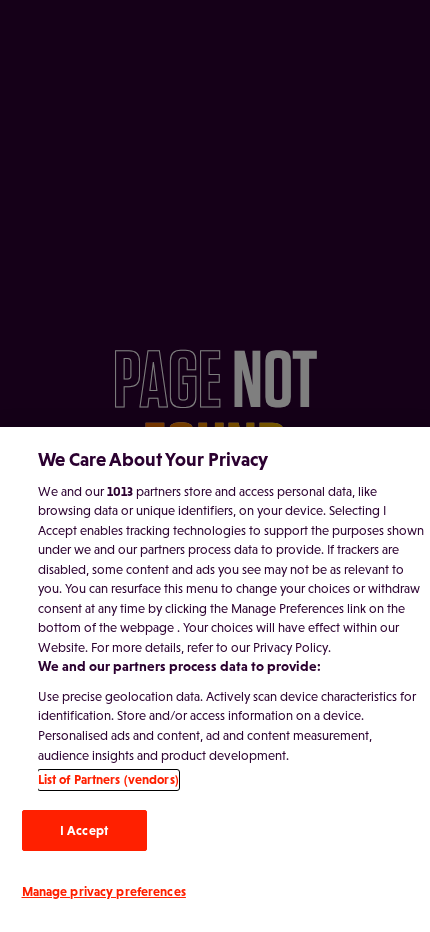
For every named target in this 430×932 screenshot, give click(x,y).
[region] (215, 679)
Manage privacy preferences (104, 891)
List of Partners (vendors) (108, 779)
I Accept (84, 830)
